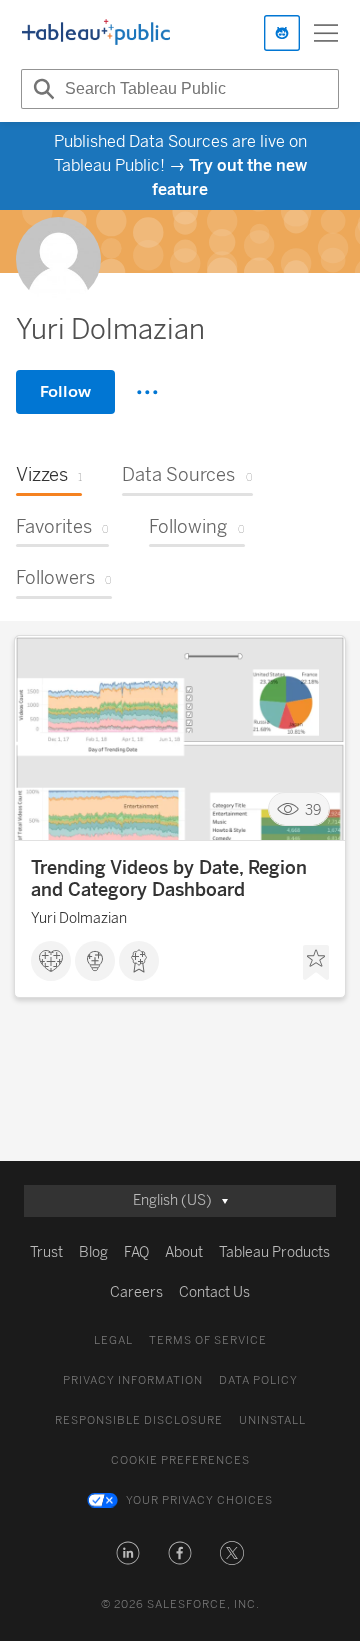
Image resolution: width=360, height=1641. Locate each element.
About (184, 1252)
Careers (136, 1292)
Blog (93, 1252)
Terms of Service (208, 1340)
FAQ (136, 1252)
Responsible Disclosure (139, 1420)
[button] (128, 1553)
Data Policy (258, 1380)
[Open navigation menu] (326, 33)
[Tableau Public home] (96, 33)
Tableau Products (274, 1252)
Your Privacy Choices (199, 1500)
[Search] (41, 89)
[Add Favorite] (316, 963)
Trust (46, 1252)
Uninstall (272, 1420)
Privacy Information (133, 1380)
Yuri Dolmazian (79, 918)
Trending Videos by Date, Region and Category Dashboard (169, 879)
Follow (65, 391)
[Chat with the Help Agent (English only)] (282, 33)
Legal (113, 1340)
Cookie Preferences (180, 1460)
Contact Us (214, 1292)
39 (313, 809)
